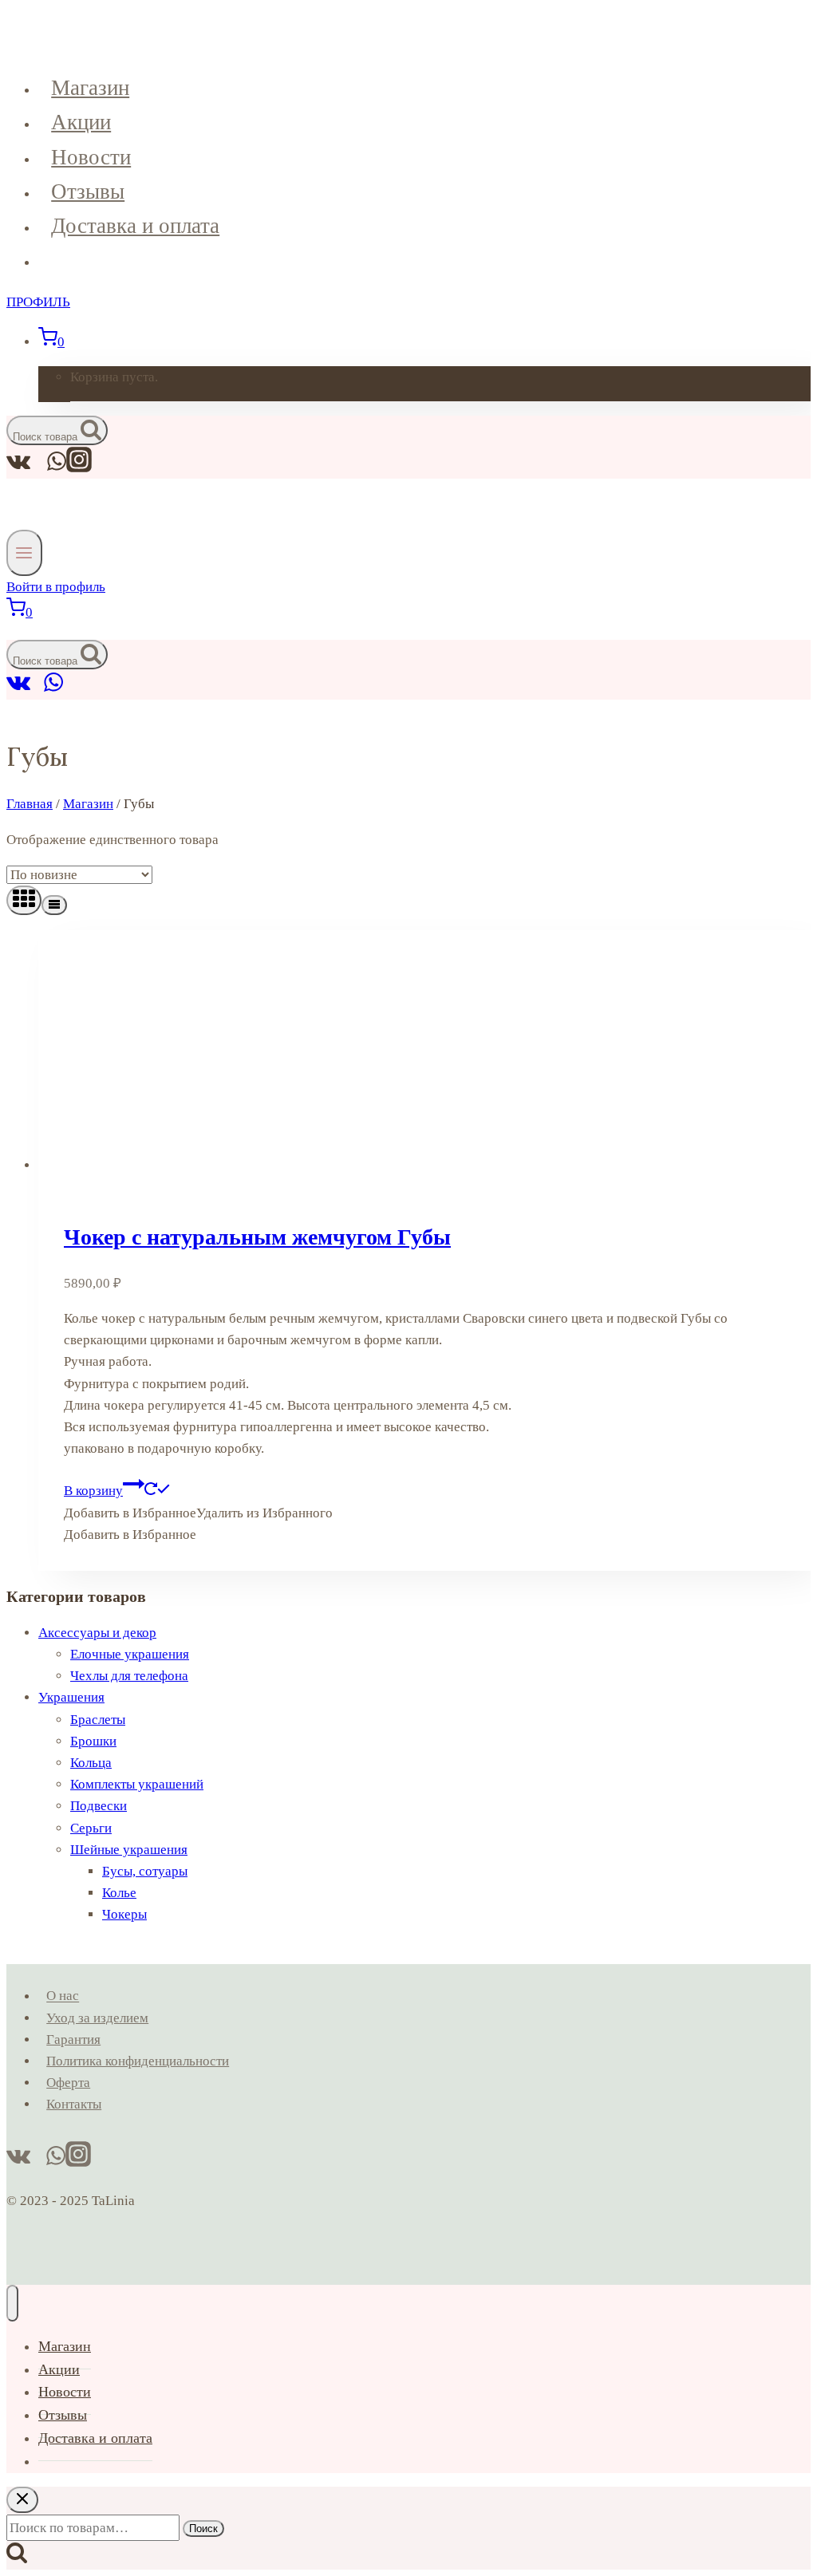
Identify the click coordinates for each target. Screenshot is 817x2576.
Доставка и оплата (135, 226)
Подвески (99, 1806)
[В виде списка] (54, 905)
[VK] (19, 689)
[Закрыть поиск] (22, 2500)
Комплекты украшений (137, 1784)
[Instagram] (79, 468)
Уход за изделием (97, 2018)
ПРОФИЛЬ (38, 302)
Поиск (203, 2529)
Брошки (93, 1741)
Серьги (91, 1828)
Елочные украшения (130, 1654)
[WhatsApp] (53, 689)
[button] (198, 1513)
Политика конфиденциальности (138, 2061)
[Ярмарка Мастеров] (37, 689)
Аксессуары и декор (97, 1633)
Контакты (74, 2104)
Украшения (71, 1697)
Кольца (91, 1763)
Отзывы (88, 191)
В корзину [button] (93, 1491)
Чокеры (124, 1914)
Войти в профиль (56, 587)
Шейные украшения (129, 1850)
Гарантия (73, 2039)
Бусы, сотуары (145, 1871)
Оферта (68, 2083)
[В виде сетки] (24, 900)
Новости (91, 157)
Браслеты (98, 1720)
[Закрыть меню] (12, 2303)
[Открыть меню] (24, 552)
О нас (63, 1996)
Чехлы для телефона (129, 1676)
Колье (119, 1893)
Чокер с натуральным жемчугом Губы (257, 1237)
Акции (81, 122)
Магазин (90, 88)
